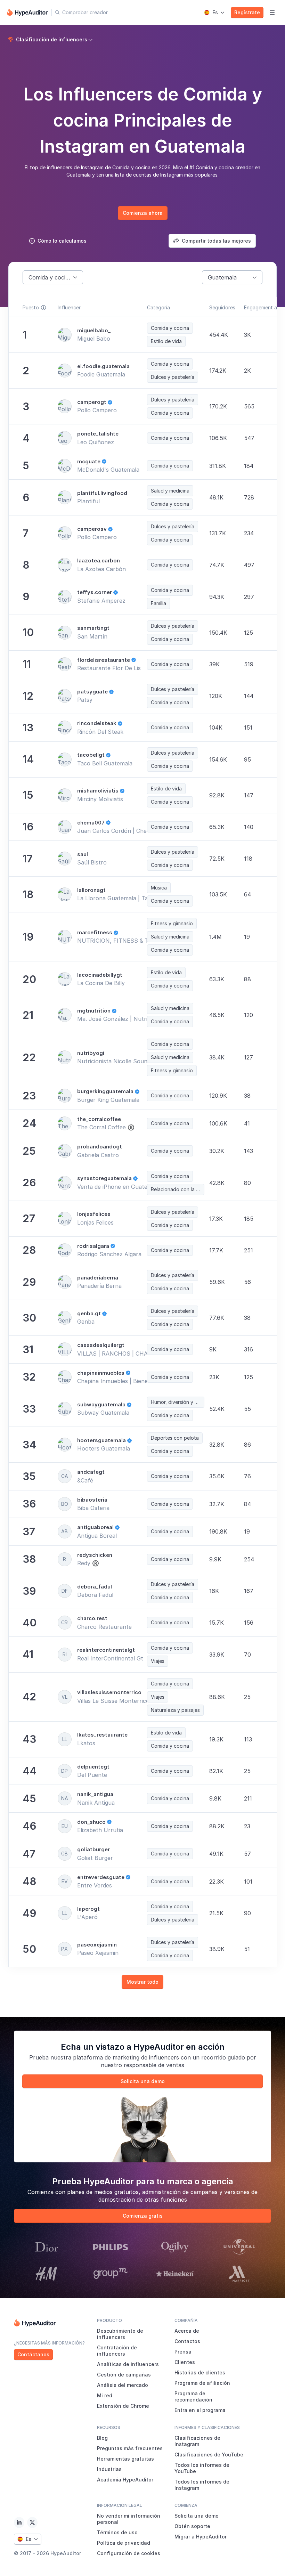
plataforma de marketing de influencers (126, 2057)
